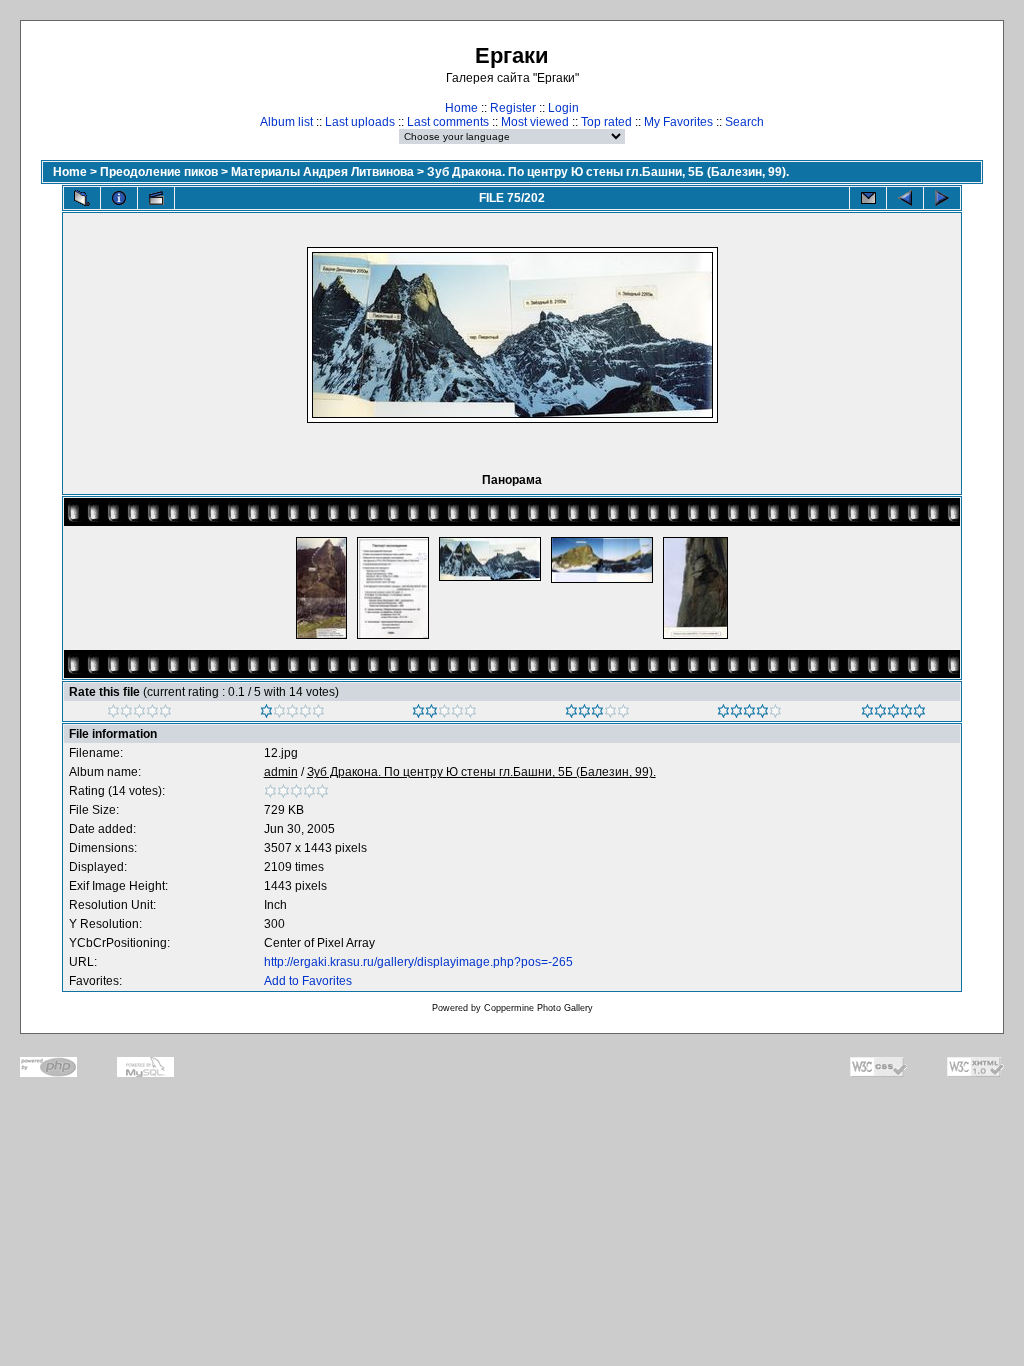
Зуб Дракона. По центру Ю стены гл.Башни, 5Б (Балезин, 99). (608, 172)
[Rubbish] (139, 714)
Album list (286, 122)
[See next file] (942, 198)
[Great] (893, 714)
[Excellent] (749, 714)
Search (744, 122)
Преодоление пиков (159, 172)
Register (513, 108)
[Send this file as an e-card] (868, 198)
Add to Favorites (308, 981)
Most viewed (535, 122)
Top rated (606, 122)
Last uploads (360, 122)
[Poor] (292, 714)
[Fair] (444, 714)
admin (281, 772)
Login (563, 108)
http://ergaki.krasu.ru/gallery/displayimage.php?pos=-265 (418, 962)
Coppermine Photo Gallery (538, 1008)
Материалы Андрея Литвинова (322, 172)
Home (461, 108)
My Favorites (678, 122)
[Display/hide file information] (119, 198)
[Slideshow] (156, 198)
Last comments (448, 122)
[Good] (597, 714)
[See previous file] (905, 198)
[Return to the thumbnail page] (82, 198)
